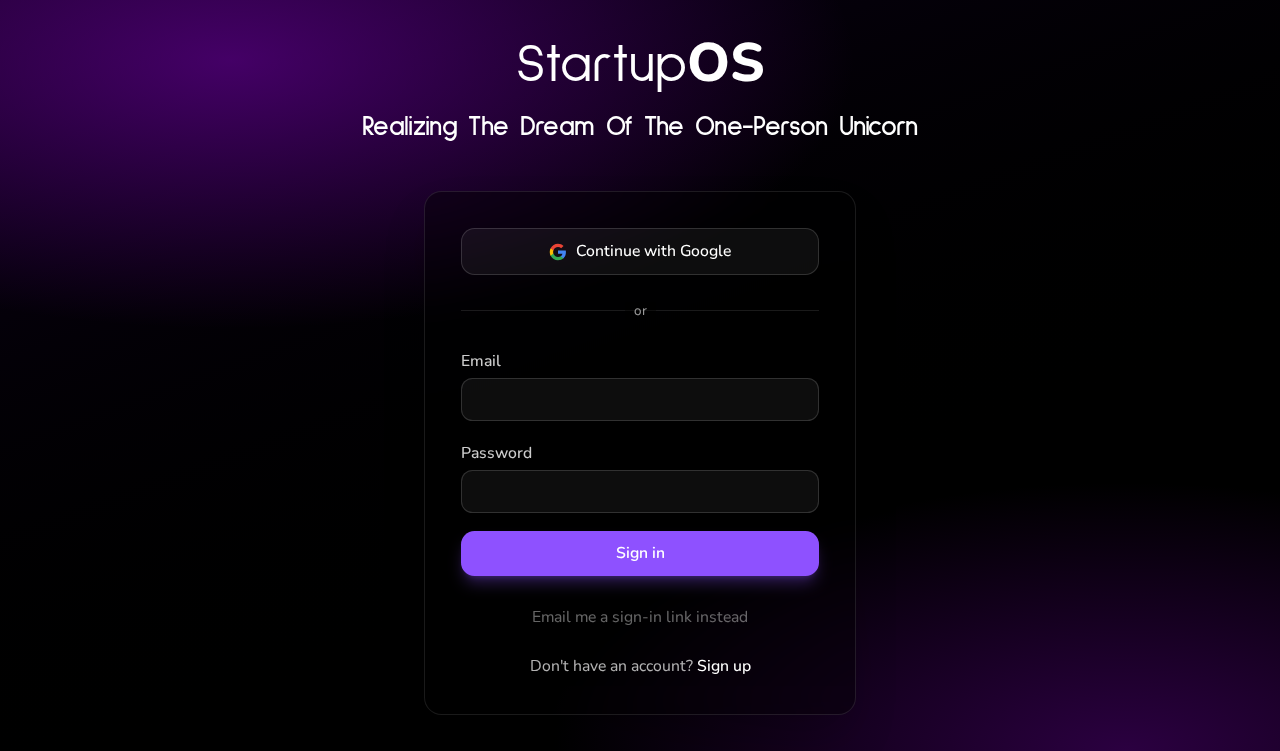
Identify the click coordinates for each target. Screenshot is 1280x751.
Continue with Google (653, 251)
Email (481, 361)
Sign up (724, 666)
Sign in (640, 553)
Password (496, 453)
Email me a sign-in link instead (640, 617)
